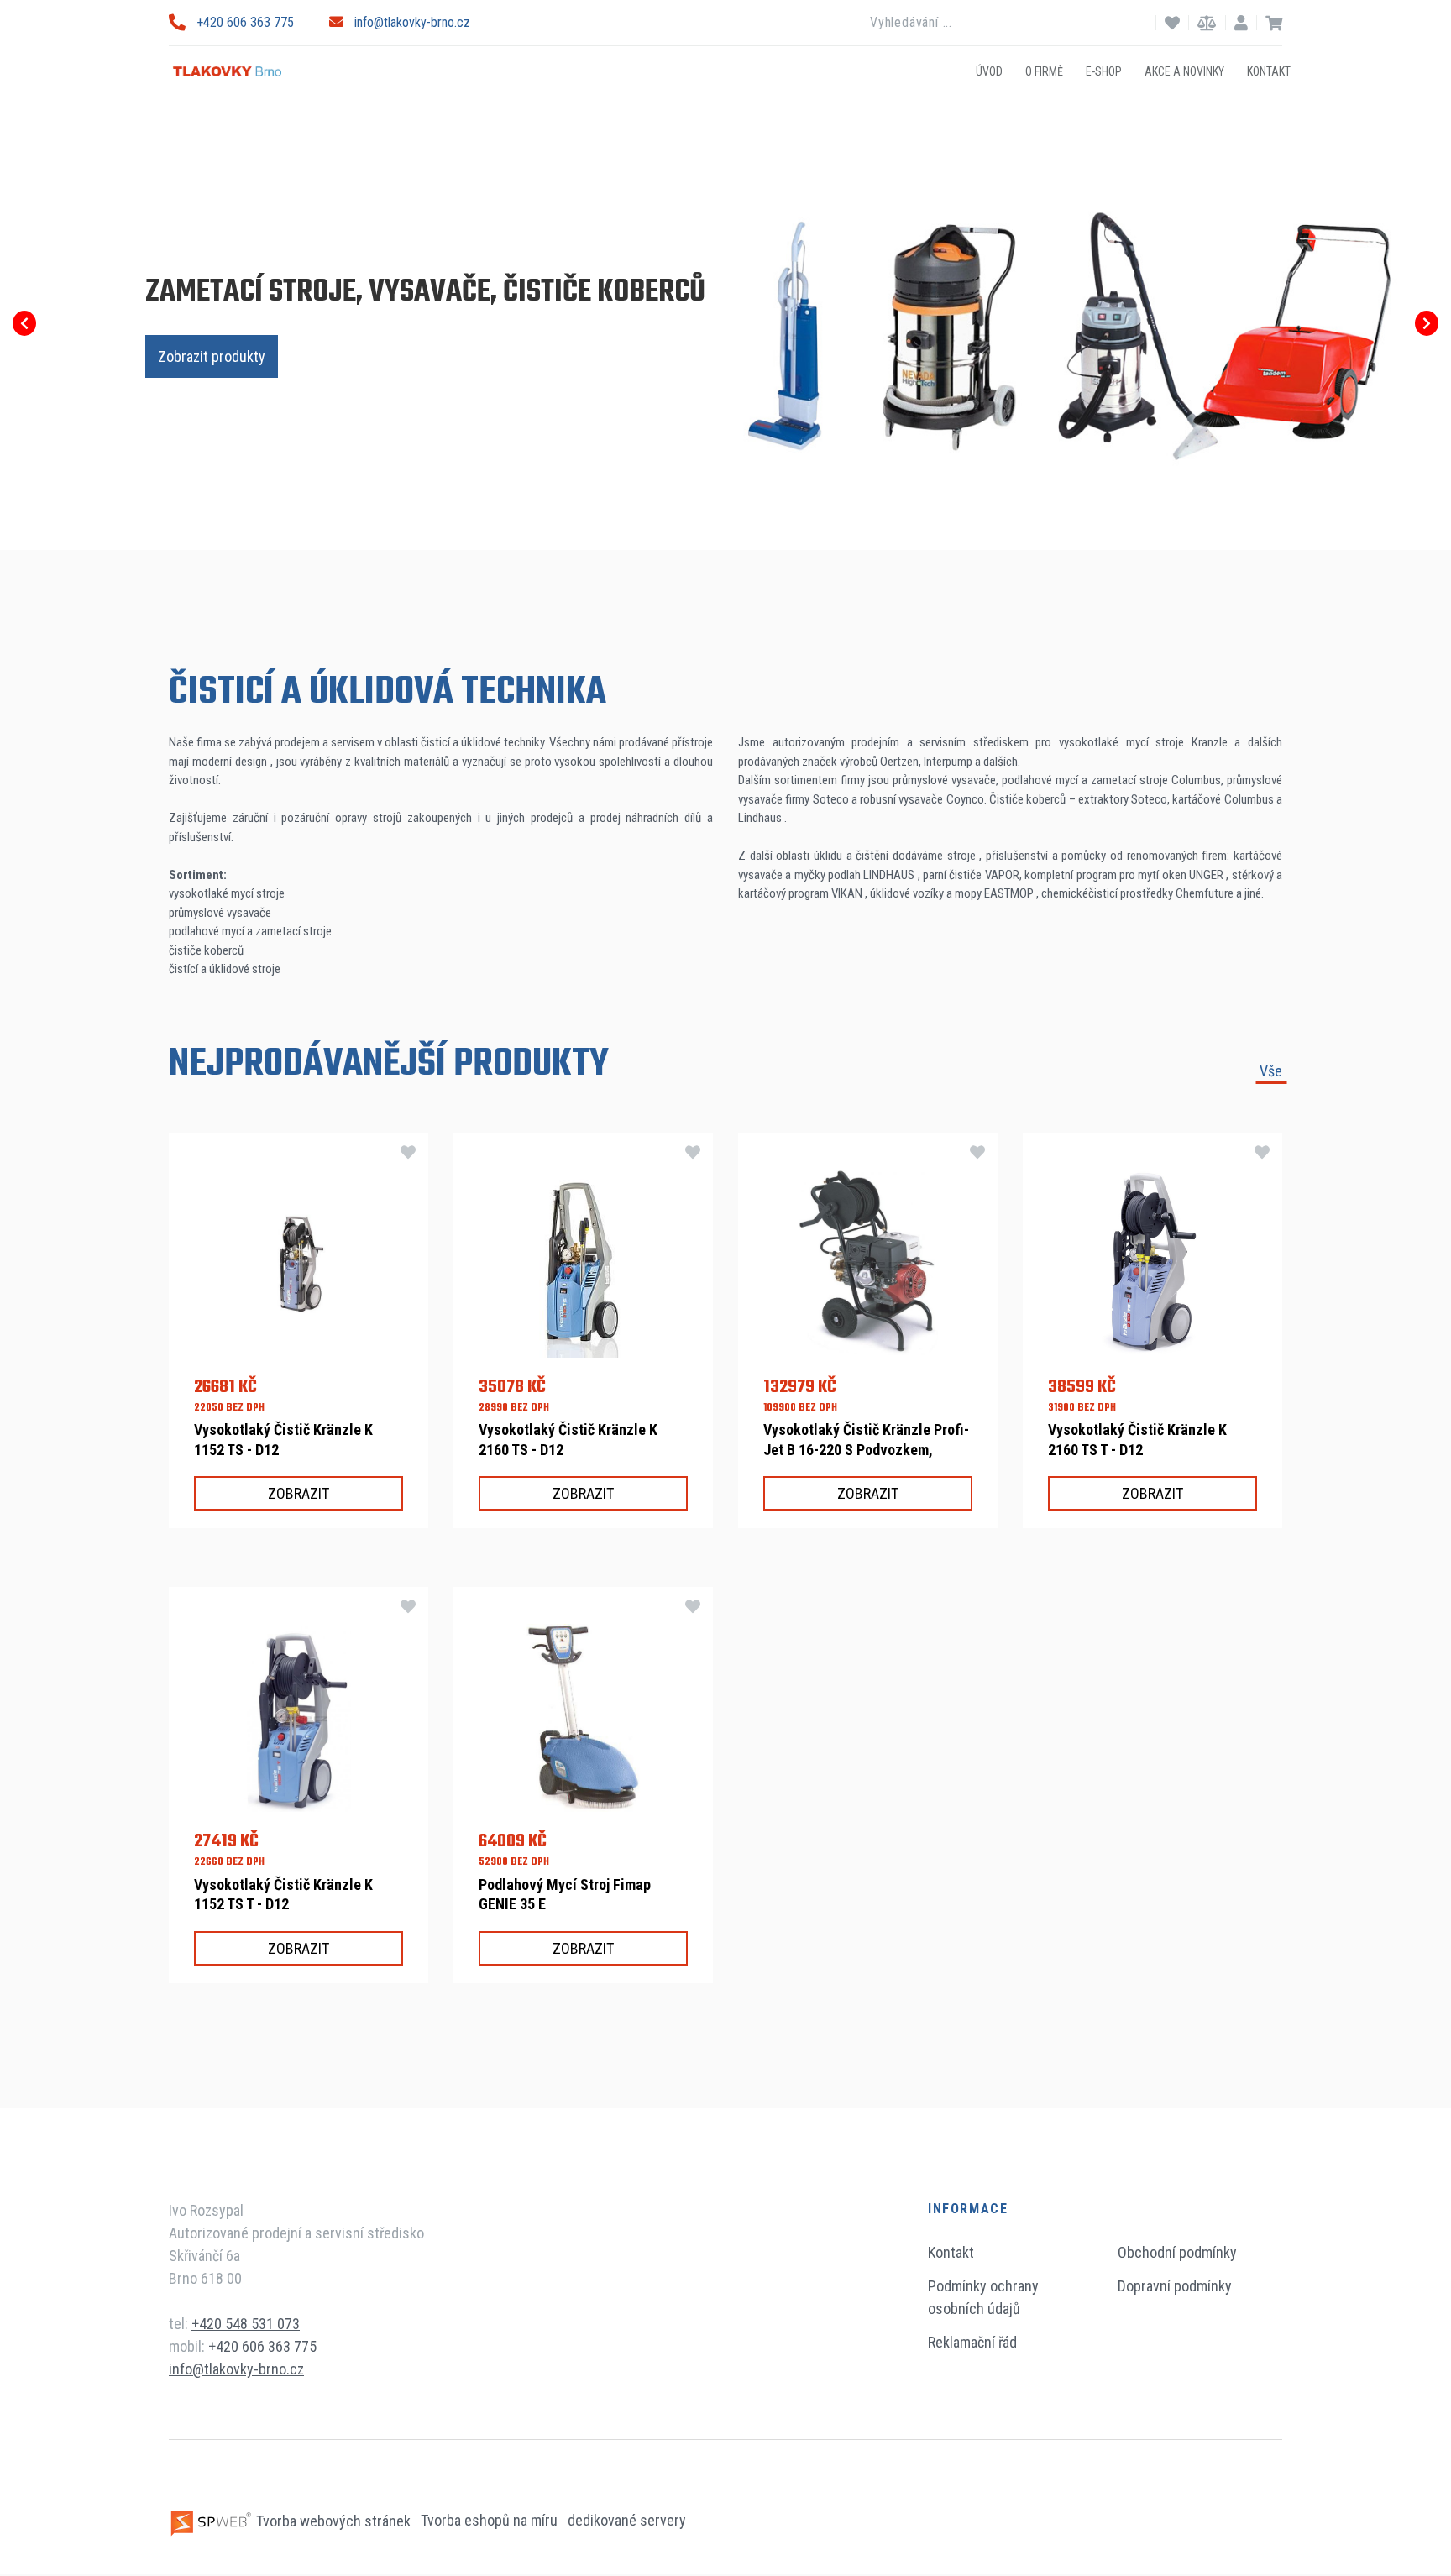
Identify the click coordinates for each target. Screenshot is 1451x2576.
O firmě (1044, 71)
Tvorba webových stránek (333, 2521)
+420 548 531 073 (246, 2324)
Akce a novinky (1184, 71)
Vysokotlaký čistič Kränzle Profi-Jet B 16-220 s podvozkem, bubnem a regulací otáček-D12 (866, 1449)
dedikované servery (627, 2521)
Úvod (989, 71)
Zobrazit (299, 1493)
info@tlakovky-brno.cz (412, 22)
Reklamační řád (972, 2342)
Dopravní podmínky (1175, 2286)
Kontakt (1269, 71)
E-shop (1104, 71)
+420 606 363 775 (245, 22)
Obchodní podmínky (1177, 2252)
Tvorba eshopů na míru (491, 2521)
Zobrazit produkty (212, 356)
